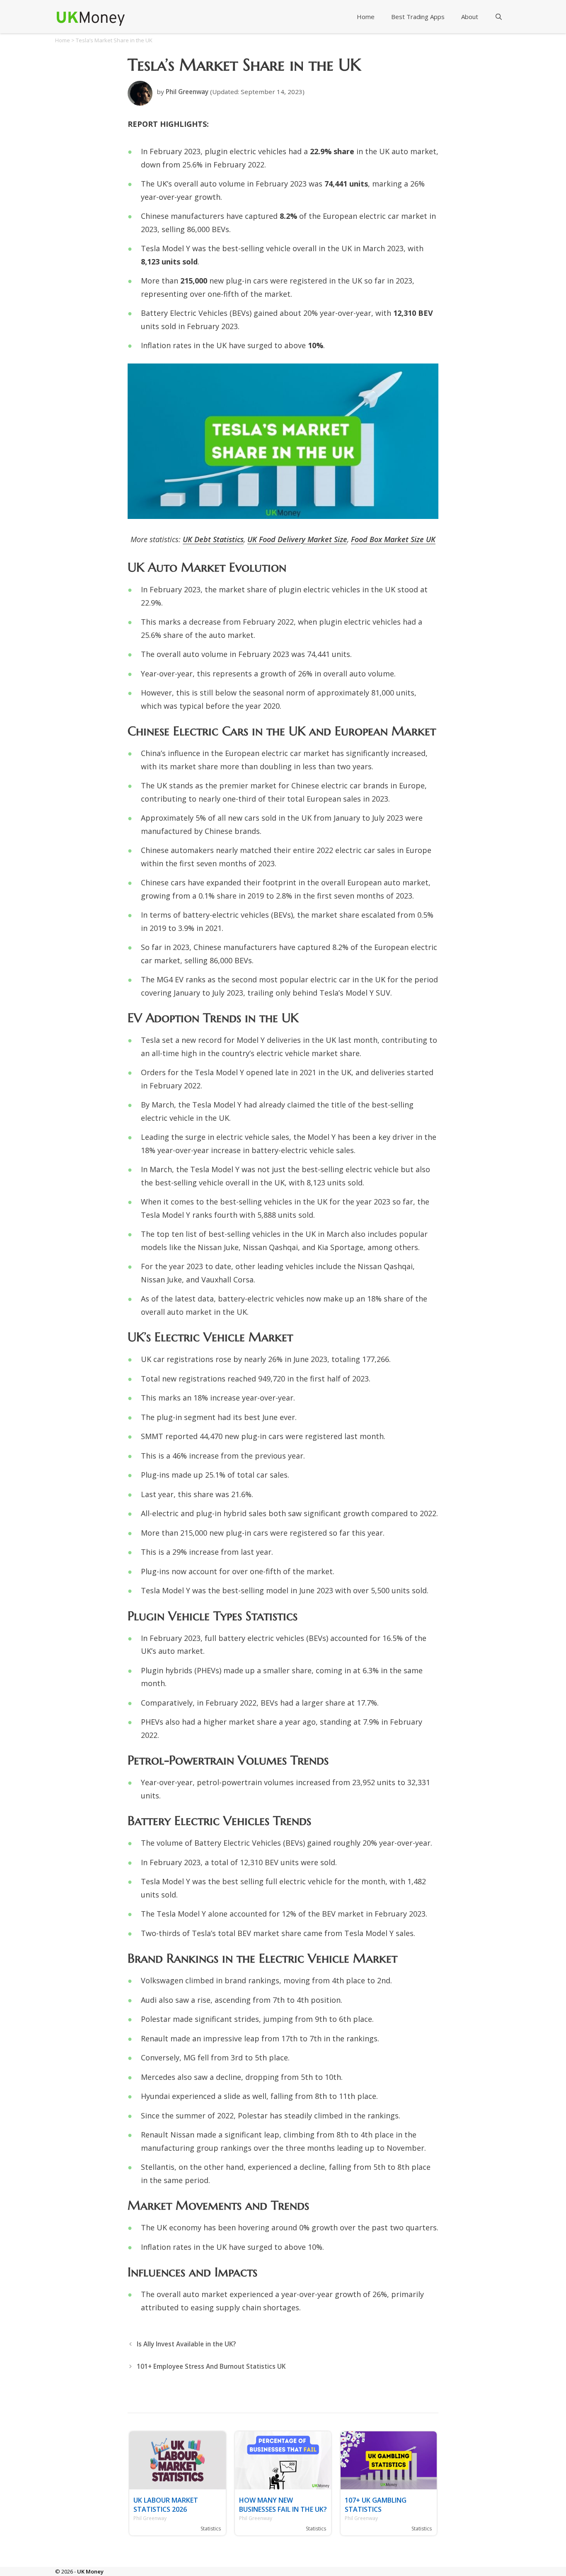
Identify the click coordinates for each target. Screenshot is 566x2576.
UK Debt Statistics (213, 539)
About (470, 17)
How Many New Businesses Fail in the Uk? (283, 2505)
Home (366, 17)
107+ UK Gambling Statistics (376, 2505)
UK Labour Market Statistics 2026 (166, 2505)
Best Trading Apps (418, 17)
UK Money (90, 2571)
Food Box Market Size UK (393, 539)
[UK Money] (90, 15)
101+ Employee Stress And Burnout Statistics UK (211, 2366)
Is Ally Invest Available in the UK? (186, 2344)
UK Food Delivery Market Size (297, 539)
